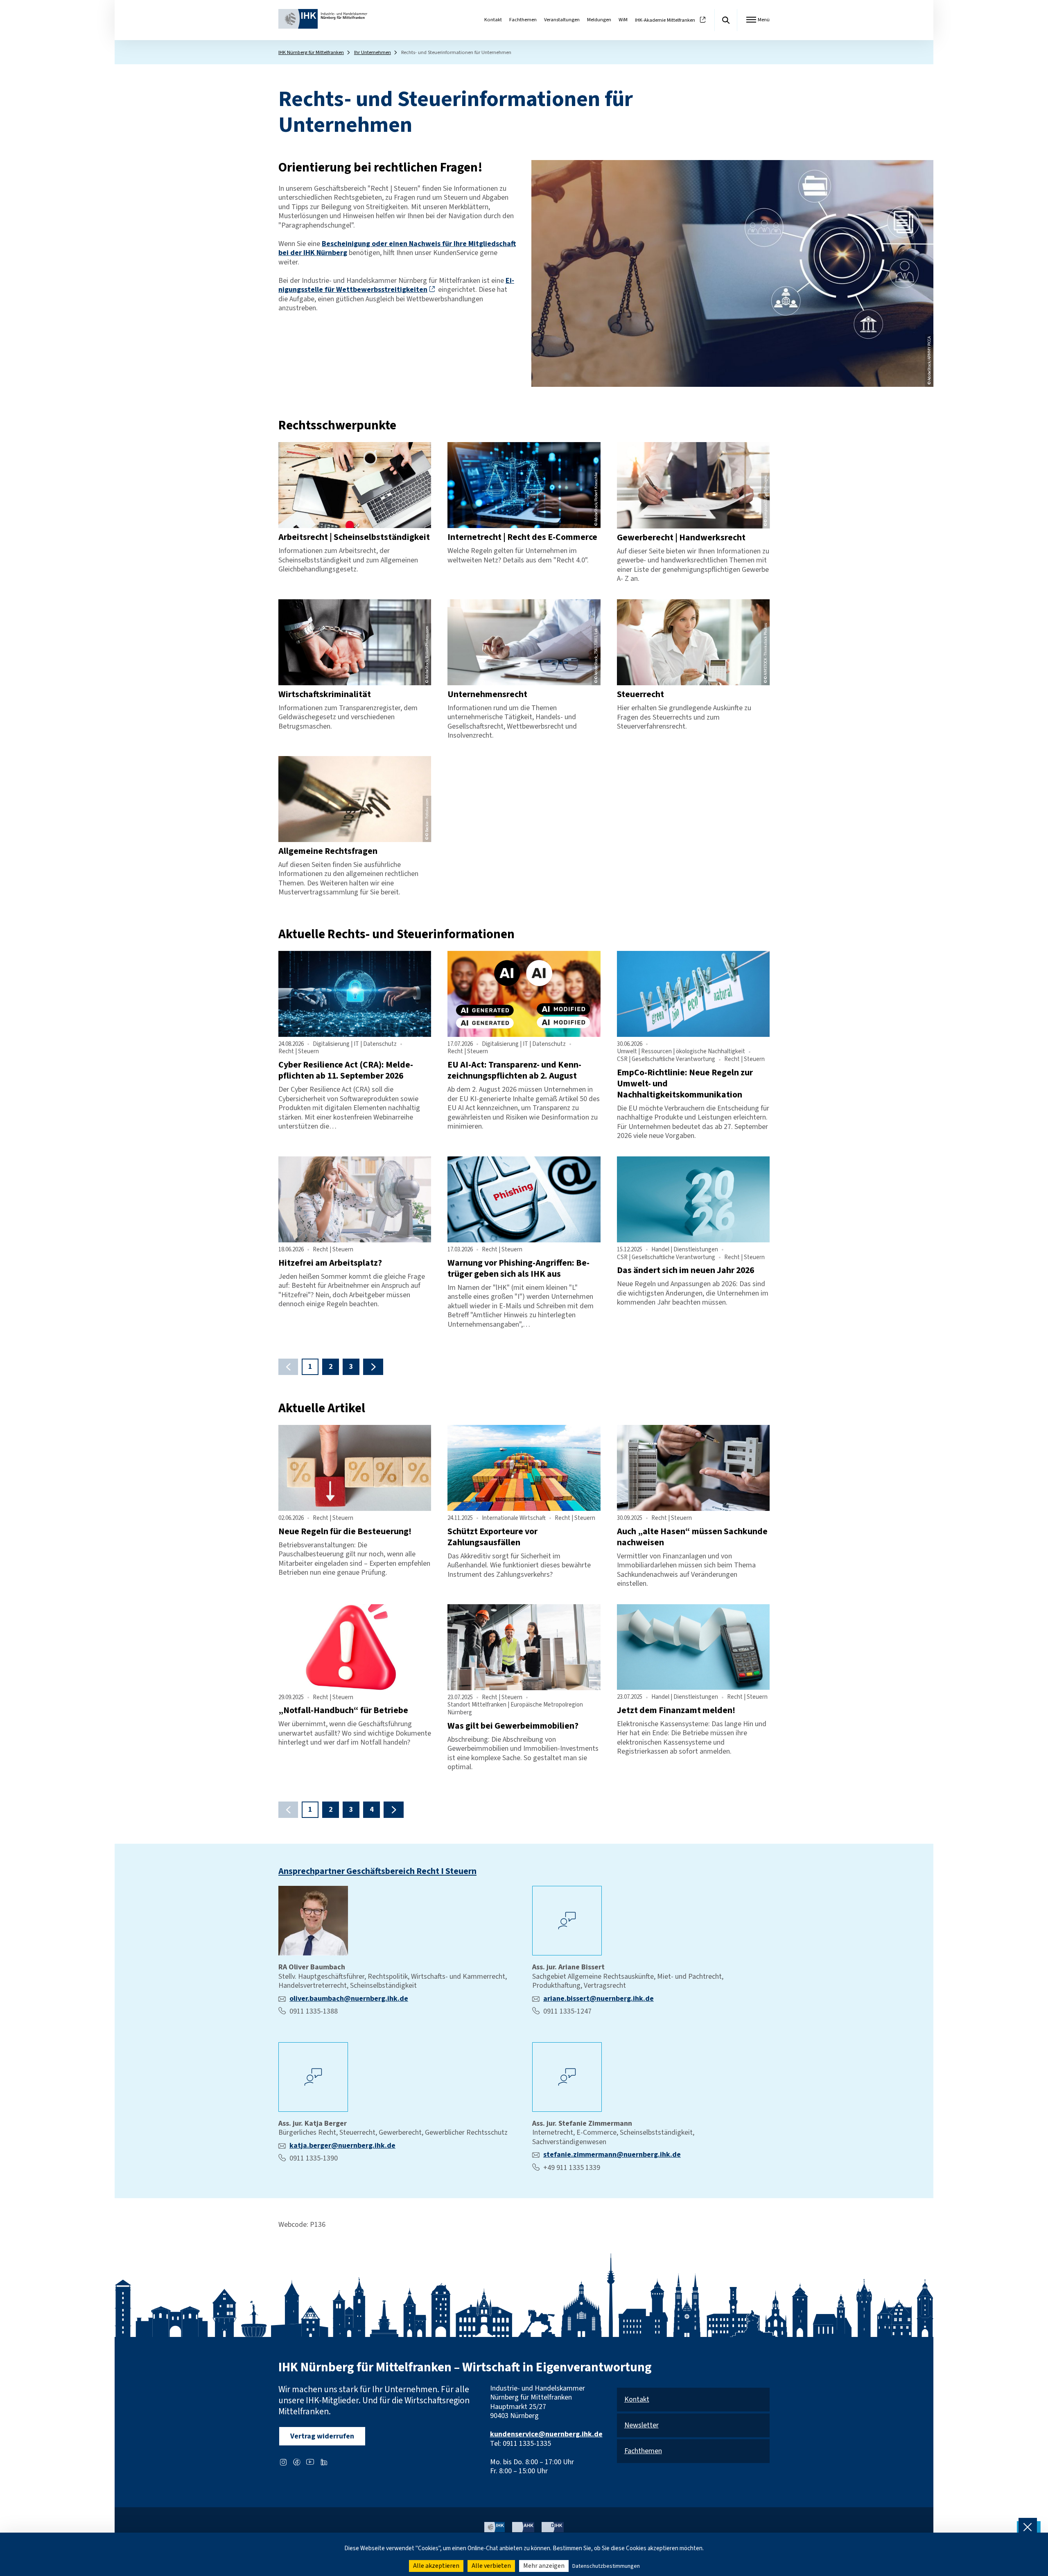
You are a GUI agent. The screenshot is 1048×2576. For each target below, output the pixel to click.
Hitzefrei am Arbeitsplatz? (330, 1263)
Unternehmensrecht (487, 694)
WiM (623, 20)
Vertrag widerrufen (322, 2436)
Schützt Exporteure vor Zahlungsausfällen (492, 1537)
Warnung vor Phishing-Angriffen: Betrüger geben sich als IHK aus (518, 1269)
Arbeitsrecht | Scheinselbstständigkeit (354, 537)
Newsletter (641, 2426)
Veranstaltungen (562, 20)
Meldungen (599, 20)
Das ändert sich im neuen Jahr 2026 (685, 1270)
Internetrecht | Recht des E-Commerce (522, 537)
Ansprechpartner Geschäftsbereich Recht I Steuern (377, 1871)
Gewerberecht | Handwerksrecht (681, 538)
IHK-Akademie (665, 20)
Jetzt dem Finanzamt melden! (676, 1710)
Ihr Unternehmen (373, 52)
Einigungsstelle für (396, 285)
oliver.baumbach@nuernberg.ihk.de (349, 1999)
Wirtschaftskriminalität (325, 694)
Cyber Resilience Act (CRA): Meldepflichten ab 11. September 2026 (346, 1070)
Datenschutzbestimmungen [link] (606, 2566)
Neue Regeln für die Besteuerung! (345, 1532)
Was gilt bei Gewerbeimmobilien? (513, 1726)
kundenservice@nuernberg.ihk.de (546, 2434)
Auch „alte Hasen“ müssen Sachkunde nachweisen (692, 1537)
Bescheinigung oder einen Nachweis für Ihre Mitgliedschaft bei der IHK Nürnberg (397, 248)
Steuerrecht (640, 694)
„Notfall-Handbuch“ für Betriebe (343, 1710)
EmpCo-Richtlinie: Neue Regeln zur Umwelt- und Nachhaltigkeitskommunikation (685, 1084)
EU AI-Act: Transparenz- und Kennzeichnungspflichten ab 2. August (514, 1070)
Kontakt (493, 20)
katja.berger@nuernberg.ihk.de (342, 2146)
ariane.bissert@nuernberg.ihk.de (599, 1999)
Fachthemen (523, 20)
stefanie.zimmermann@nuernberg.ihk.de (612, 2155)
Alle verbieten (491, 2566)
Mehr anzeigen (544, 2566)
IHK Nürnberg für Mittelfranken (311, 52)
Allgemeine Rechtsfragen (328, 851)
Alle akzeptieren (436, 2566)
